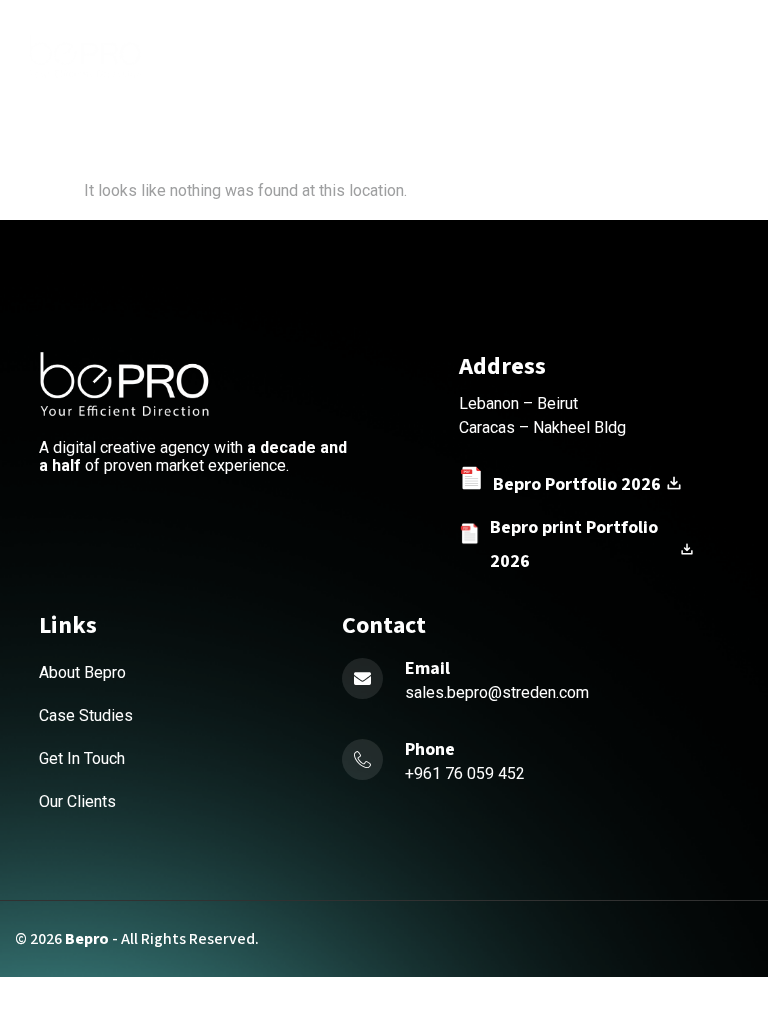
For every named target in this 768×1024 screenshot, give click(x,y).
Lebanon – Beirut (518, 403)
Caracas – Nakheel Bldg (542, 427)
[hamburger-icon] (460, 55)
